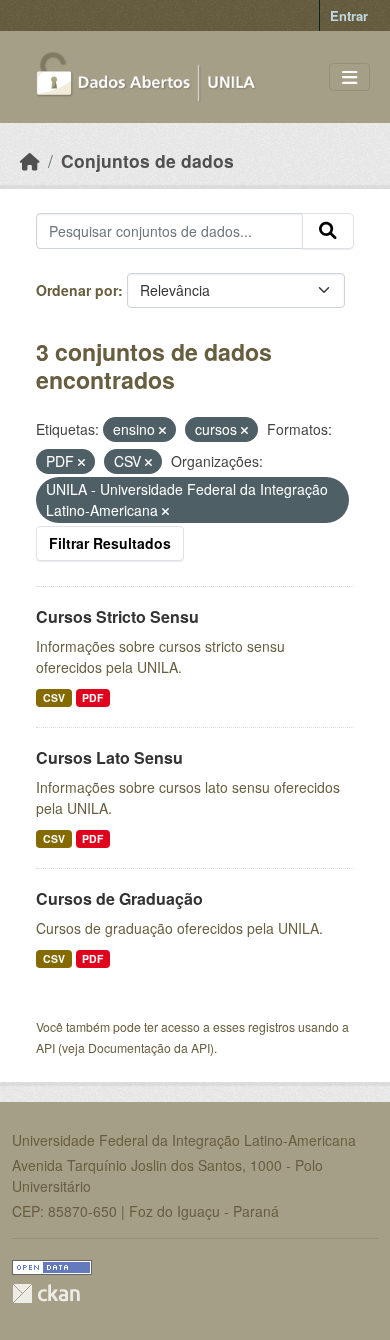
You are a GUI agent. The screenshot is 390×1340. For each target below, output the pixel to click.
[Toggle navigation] (349, 77)
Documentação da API (149, 1047)
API (45, 1047)
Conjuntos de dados (147, 160)
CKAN (46, 1293)
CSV (54, 697)
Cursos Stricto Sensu (117, 616)
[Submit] (328, 231)
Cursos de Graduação (119, 898)
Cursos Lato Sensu (109, 757)
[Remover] (162, 430)
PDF (92, 697)
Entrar (349, 15)
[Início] (30, 160)
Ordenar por (77, 290)
